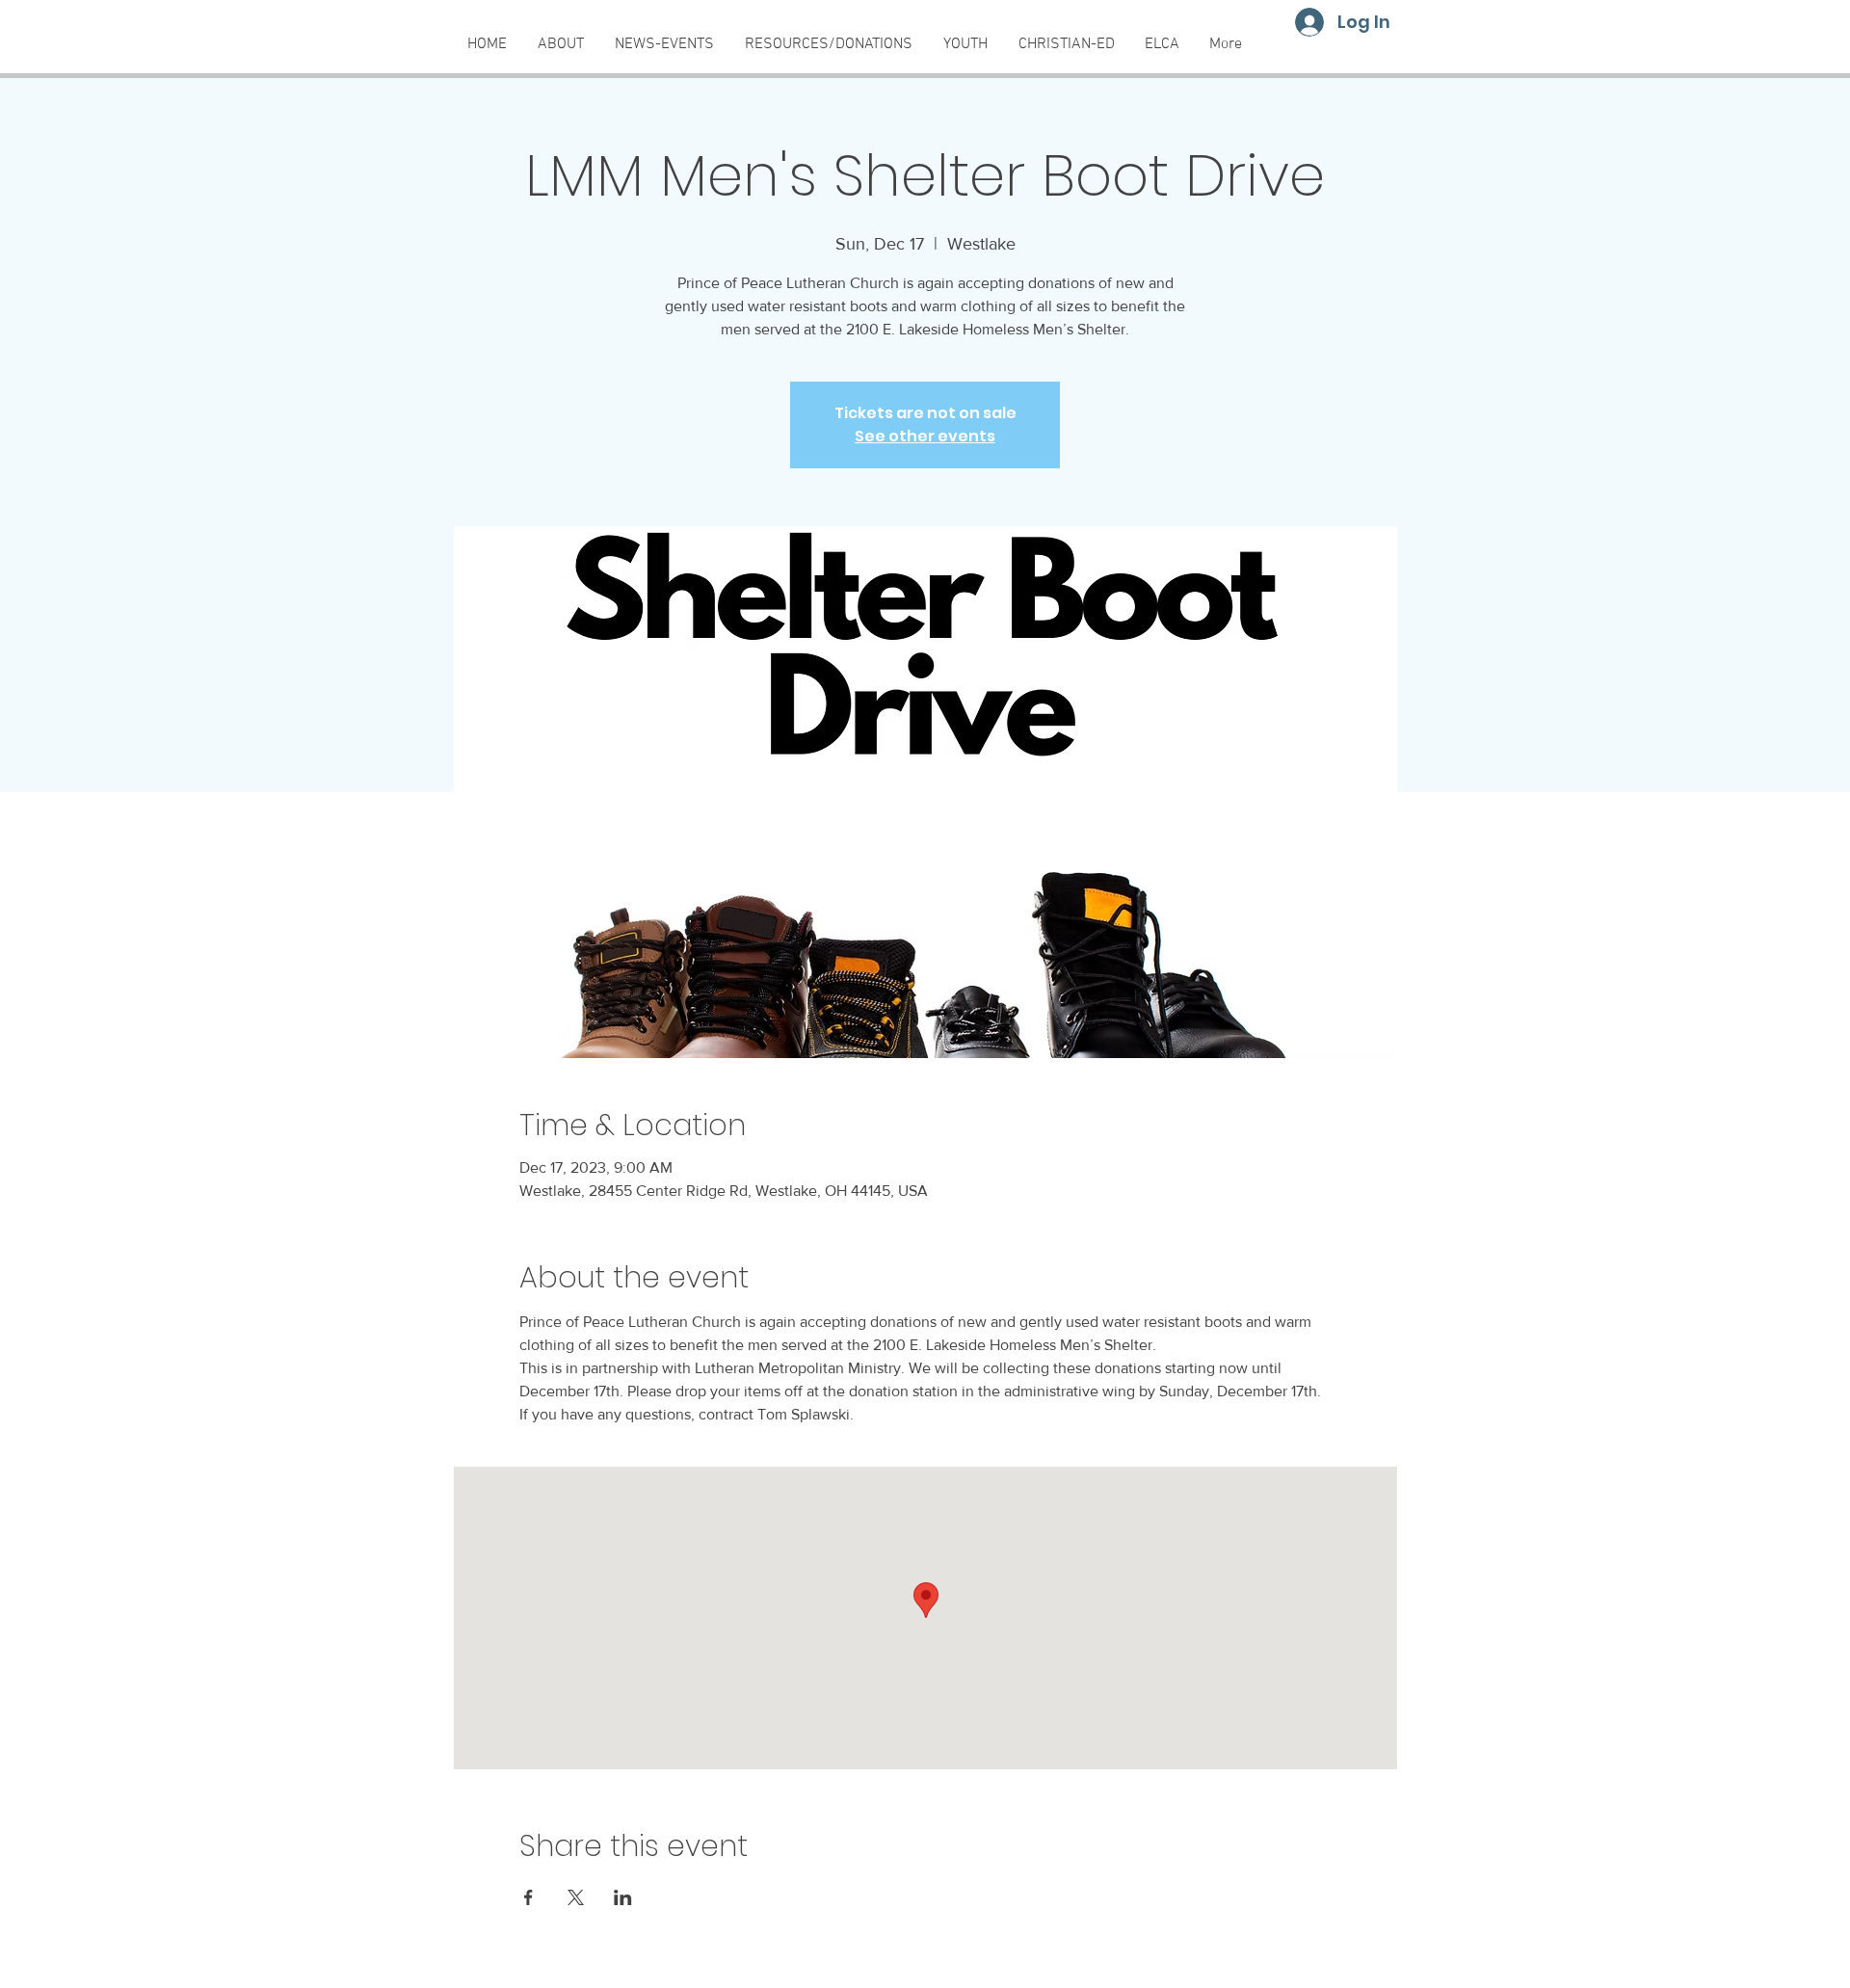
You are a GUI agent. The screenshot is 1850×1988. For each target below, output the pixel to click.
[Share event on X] (576, 1897)
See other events (925, 436)
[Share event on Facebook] (529, 1897)
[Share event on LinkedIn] (623, 1897)
